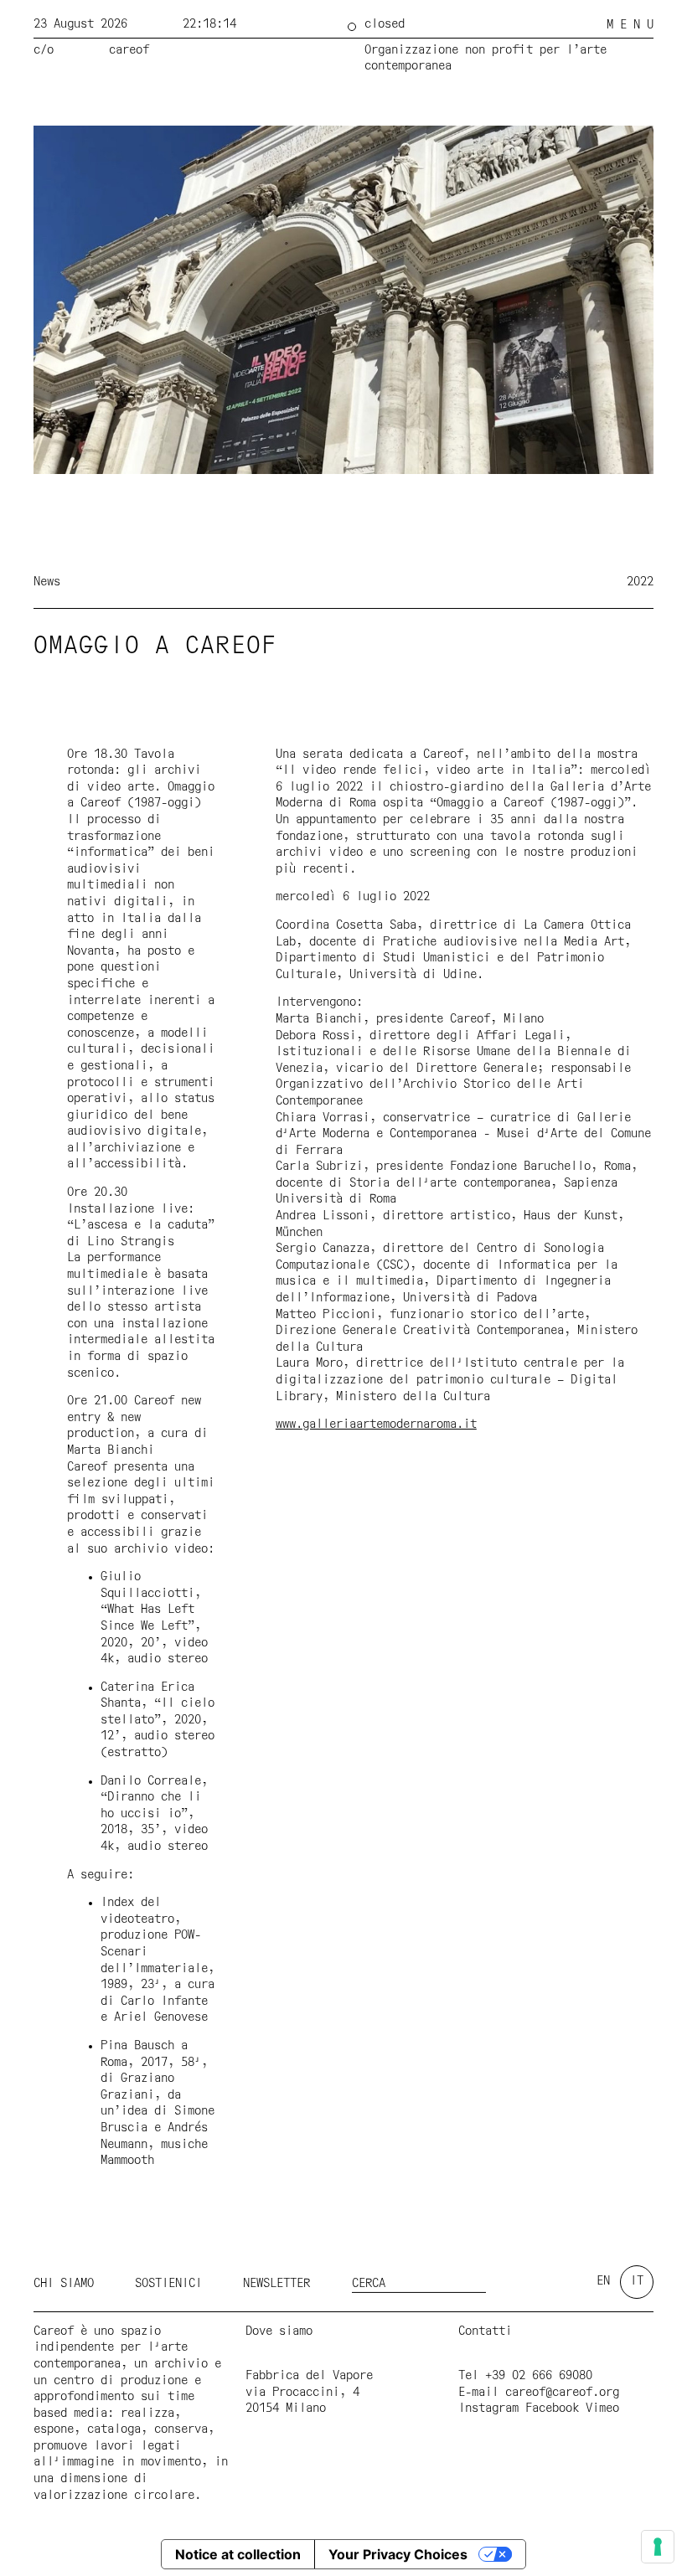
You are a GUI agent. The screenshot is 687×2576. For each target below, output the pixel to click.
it (637, 2281)
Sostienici (168, 2284)
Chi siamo (64, 2284)
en (603, 2281)
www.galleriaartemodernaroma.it (376, 1425)
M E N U (630, 25)
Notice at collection (238, 2554)
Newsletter (276, 2284)
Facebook (552, 2409)
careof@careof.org (562, 2393)
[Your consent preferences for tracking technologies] (658, 2547)
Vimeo (602, 2409)
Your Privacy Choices (398, 2554)
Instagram (488, 2409)
